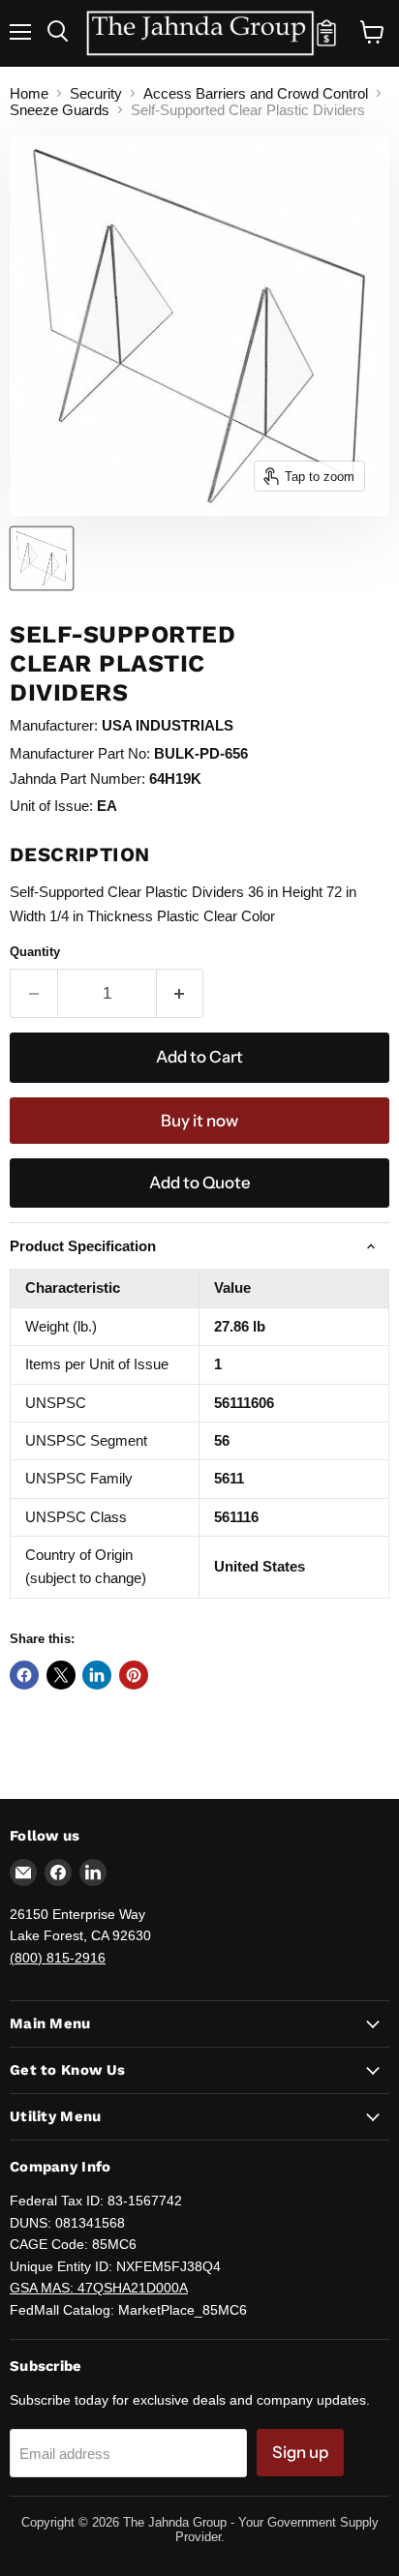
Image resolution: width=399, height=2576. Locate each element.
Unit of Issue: (51, 806)
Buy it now (199, 1121)
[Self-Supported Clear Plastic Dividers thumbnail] (42, 558)
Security (96, 93)
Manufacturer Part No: (80, 753)
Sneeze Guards (60, 110)
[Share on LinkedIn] (97, 1675)
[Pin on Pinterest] (134, 1675)
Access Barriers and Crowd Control (256, 93)
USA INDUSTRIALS (168, 725)
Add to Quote (200, 1183)
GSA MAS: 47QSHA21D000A (99, 2288)
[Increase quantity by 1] (181, 993)
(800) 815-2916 (58, 1958)
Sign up (300, 2452)
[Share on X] (61, 1675)
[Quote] (326, 42)
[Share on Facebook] (24, 1675)
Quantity (35, 952)
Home (29, 93)
